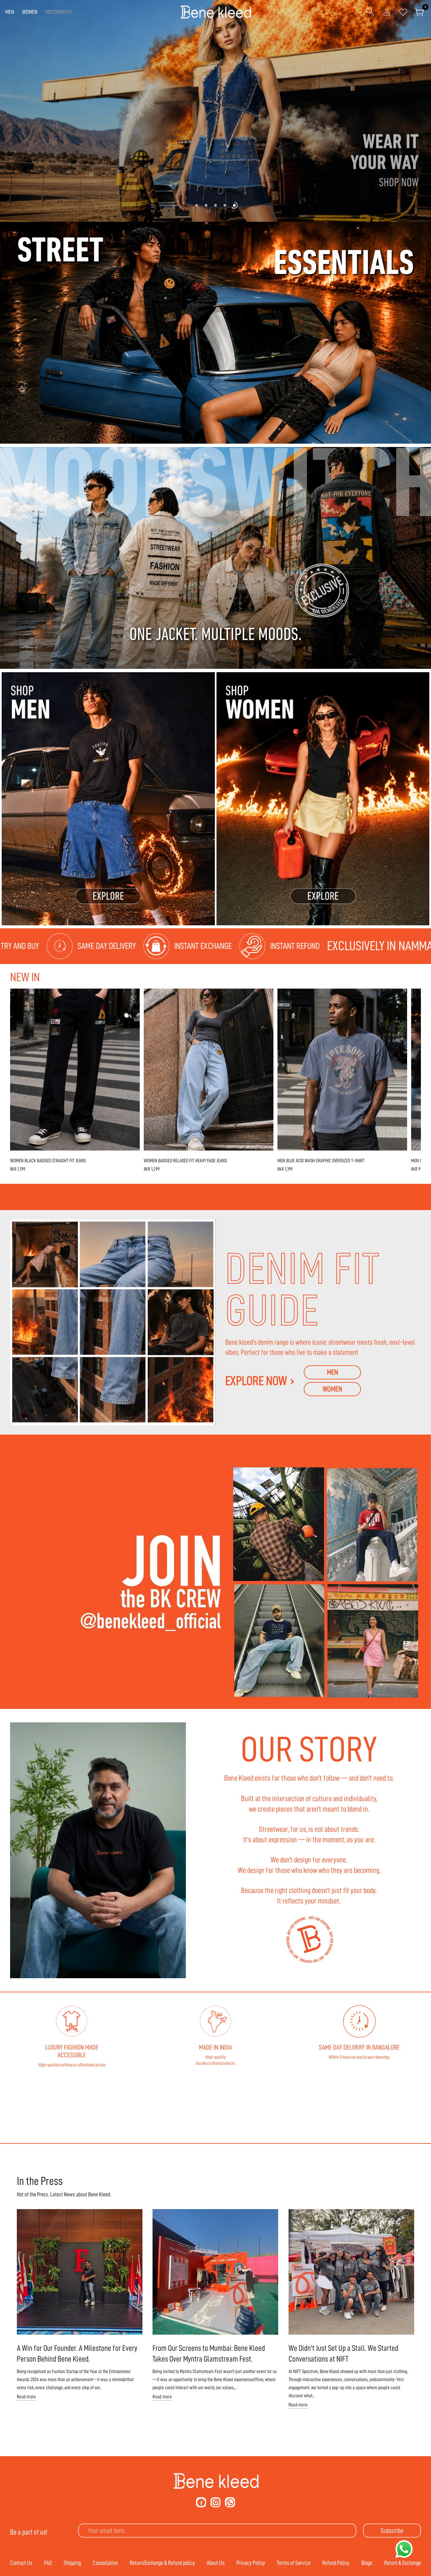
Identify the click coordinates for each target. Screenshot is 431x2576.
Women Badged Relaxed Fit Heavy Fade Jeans (185, 1161)
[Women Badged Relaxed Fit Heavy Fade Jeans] (209, 1070)
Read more (26, 2397)
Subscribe (392, 2531)
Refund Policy (336, 2563)
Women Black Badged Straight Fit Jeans (48, 1161)
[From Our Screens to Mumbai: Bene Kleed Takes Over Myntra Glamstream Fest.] (215, 2272)
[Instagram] (215, 2502)
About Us (216, 2563)
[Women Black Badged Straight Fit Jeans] (75, 1070)
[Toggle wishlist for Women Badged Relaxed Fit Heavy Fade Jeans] (265, 997)
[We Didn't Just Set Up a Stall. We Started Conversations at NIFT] (351, 2272)
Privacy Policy (251, 2563)
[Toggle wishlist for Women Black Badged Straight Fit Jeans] (131, 997)
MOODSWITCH (58, 12)
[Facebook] (201, 2502)
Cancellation (105, 2563)
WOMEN (30, 12)
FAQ (48, 2563)
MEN (10, 12)
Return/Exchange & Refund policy (162, 2563)
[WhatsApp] (230, 2502)
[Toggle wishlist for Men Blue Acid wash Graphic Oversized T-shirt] (399, 997)
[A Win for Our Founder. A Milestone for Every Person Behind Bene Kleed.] (80, 2272)
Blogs (367, 2563)
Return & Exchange (403, 2563)
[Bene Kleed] (216, 2481)
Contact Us (21, 2563)
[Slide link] (215, 111)
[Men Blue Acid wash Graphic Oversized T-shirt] (342, 1070)
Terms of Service (294, 2563)
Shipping (72, 2563)
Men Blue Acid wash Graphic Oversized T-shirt (321, 1161)
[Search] (370, 12)
